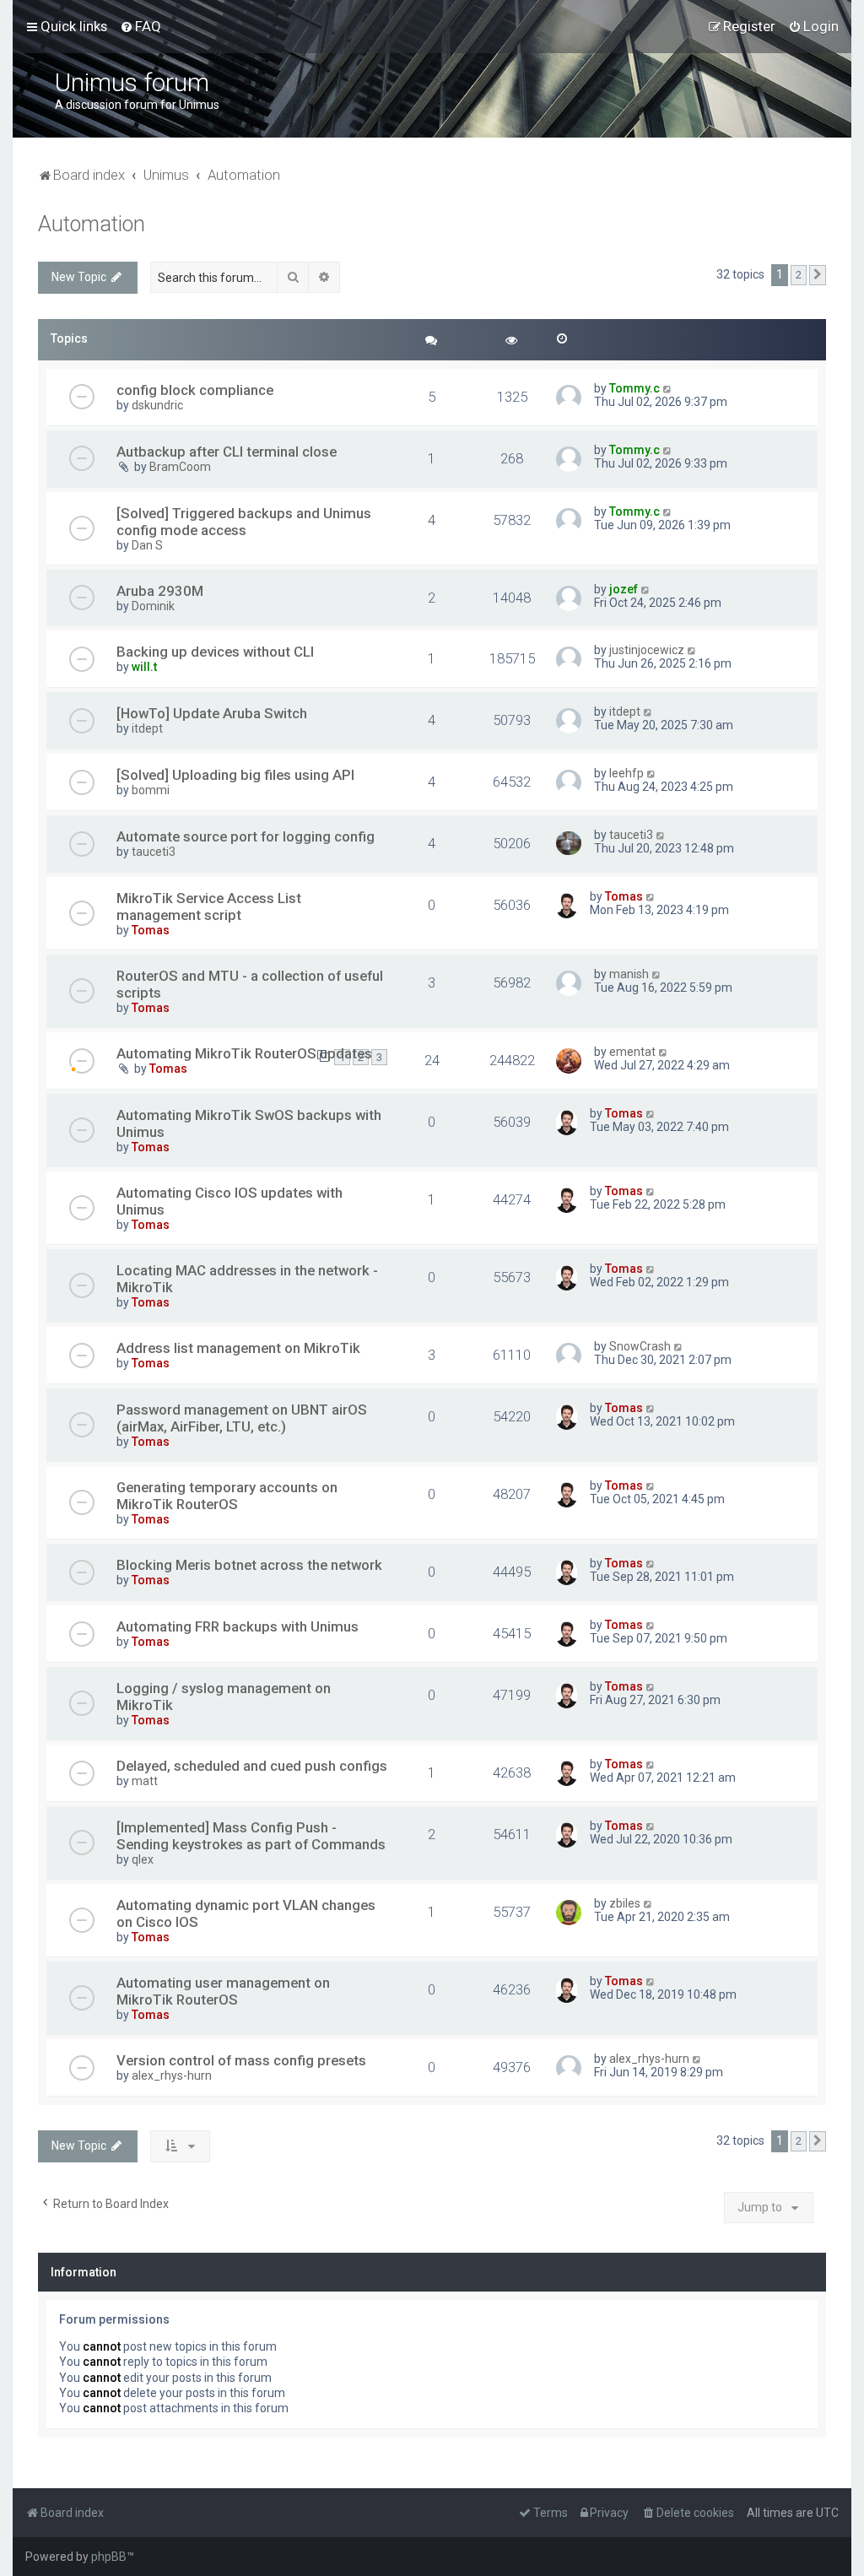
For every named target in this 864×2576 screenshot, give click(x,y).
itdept (147, 728)
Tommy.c (634, 388)
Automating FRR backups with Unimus (238, 1626)
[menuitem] (140, 26)
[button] (818, 275)
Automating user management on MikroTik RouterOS (223, 1991)
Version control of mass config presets (241, 2060)
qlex (143, 1859)
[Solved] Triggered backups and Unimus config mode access (244, 522)
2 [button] (799, 275)
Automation (92, 224)
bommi (151, 790)
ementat (632, 1052)
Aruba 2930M (160, 591)
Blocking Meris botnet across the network (249, 1565)
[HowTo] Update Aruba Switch (212, 713)
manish (629, 974)
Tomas (151, 930)
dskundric (157, 405)
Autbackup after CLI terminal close (227, 452)
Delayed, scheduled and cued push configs (252, 1766)
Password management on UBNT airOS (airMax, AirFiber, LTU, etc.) (242, 1418)
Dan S (147, 545)
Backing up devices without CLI (215, 652)
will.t (144, 667)
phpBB (109, 2557)
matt (145, 1781)
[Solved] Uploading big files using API (235, 775)
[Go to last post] (668, 388)
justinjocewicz (647, 650)
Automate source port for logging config (246, 836)
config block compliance (195, 390)
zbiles (625, 1903)
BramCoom (180, 467)
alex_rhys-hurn (172, 2075)
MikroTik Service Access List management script (209, 906)
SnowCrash (640, 1346)
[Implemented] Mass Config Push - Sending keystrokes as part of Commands (251, 1836)
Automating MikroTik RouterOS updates (244, 1053)
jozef (624, 589)
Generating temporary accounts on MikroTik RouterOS (227, 1496)
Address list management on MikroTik (238, 1348)
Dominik (153, 606)
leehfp (626, 773)
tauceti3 (154, 852)
